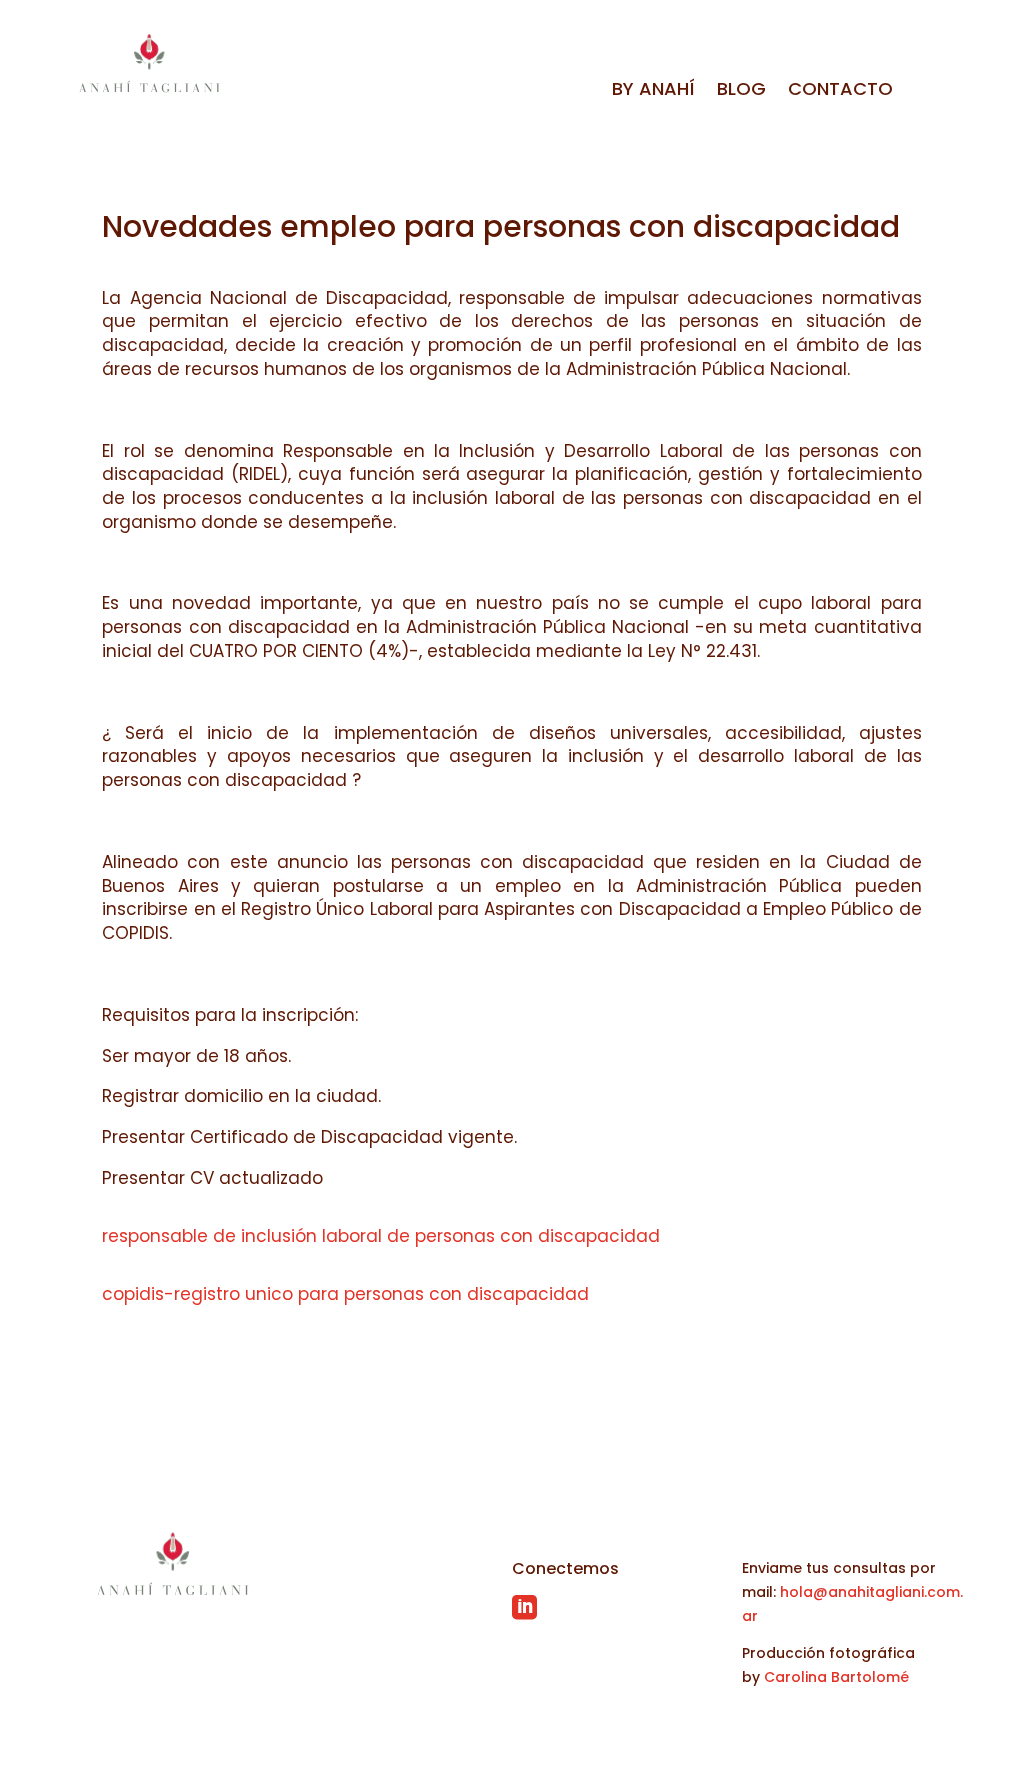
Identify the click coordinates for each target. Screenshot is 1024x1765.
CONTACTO (840, 91)
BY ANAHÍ (653, 91)
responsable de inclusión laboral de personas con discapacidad (381, 1236)
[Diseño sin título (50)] (373, 92)
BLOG (741, 91)
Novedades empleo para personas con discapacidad (501, 226)
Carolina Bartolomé (836, 1677)
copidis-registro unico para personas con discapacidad (345, 1294)
